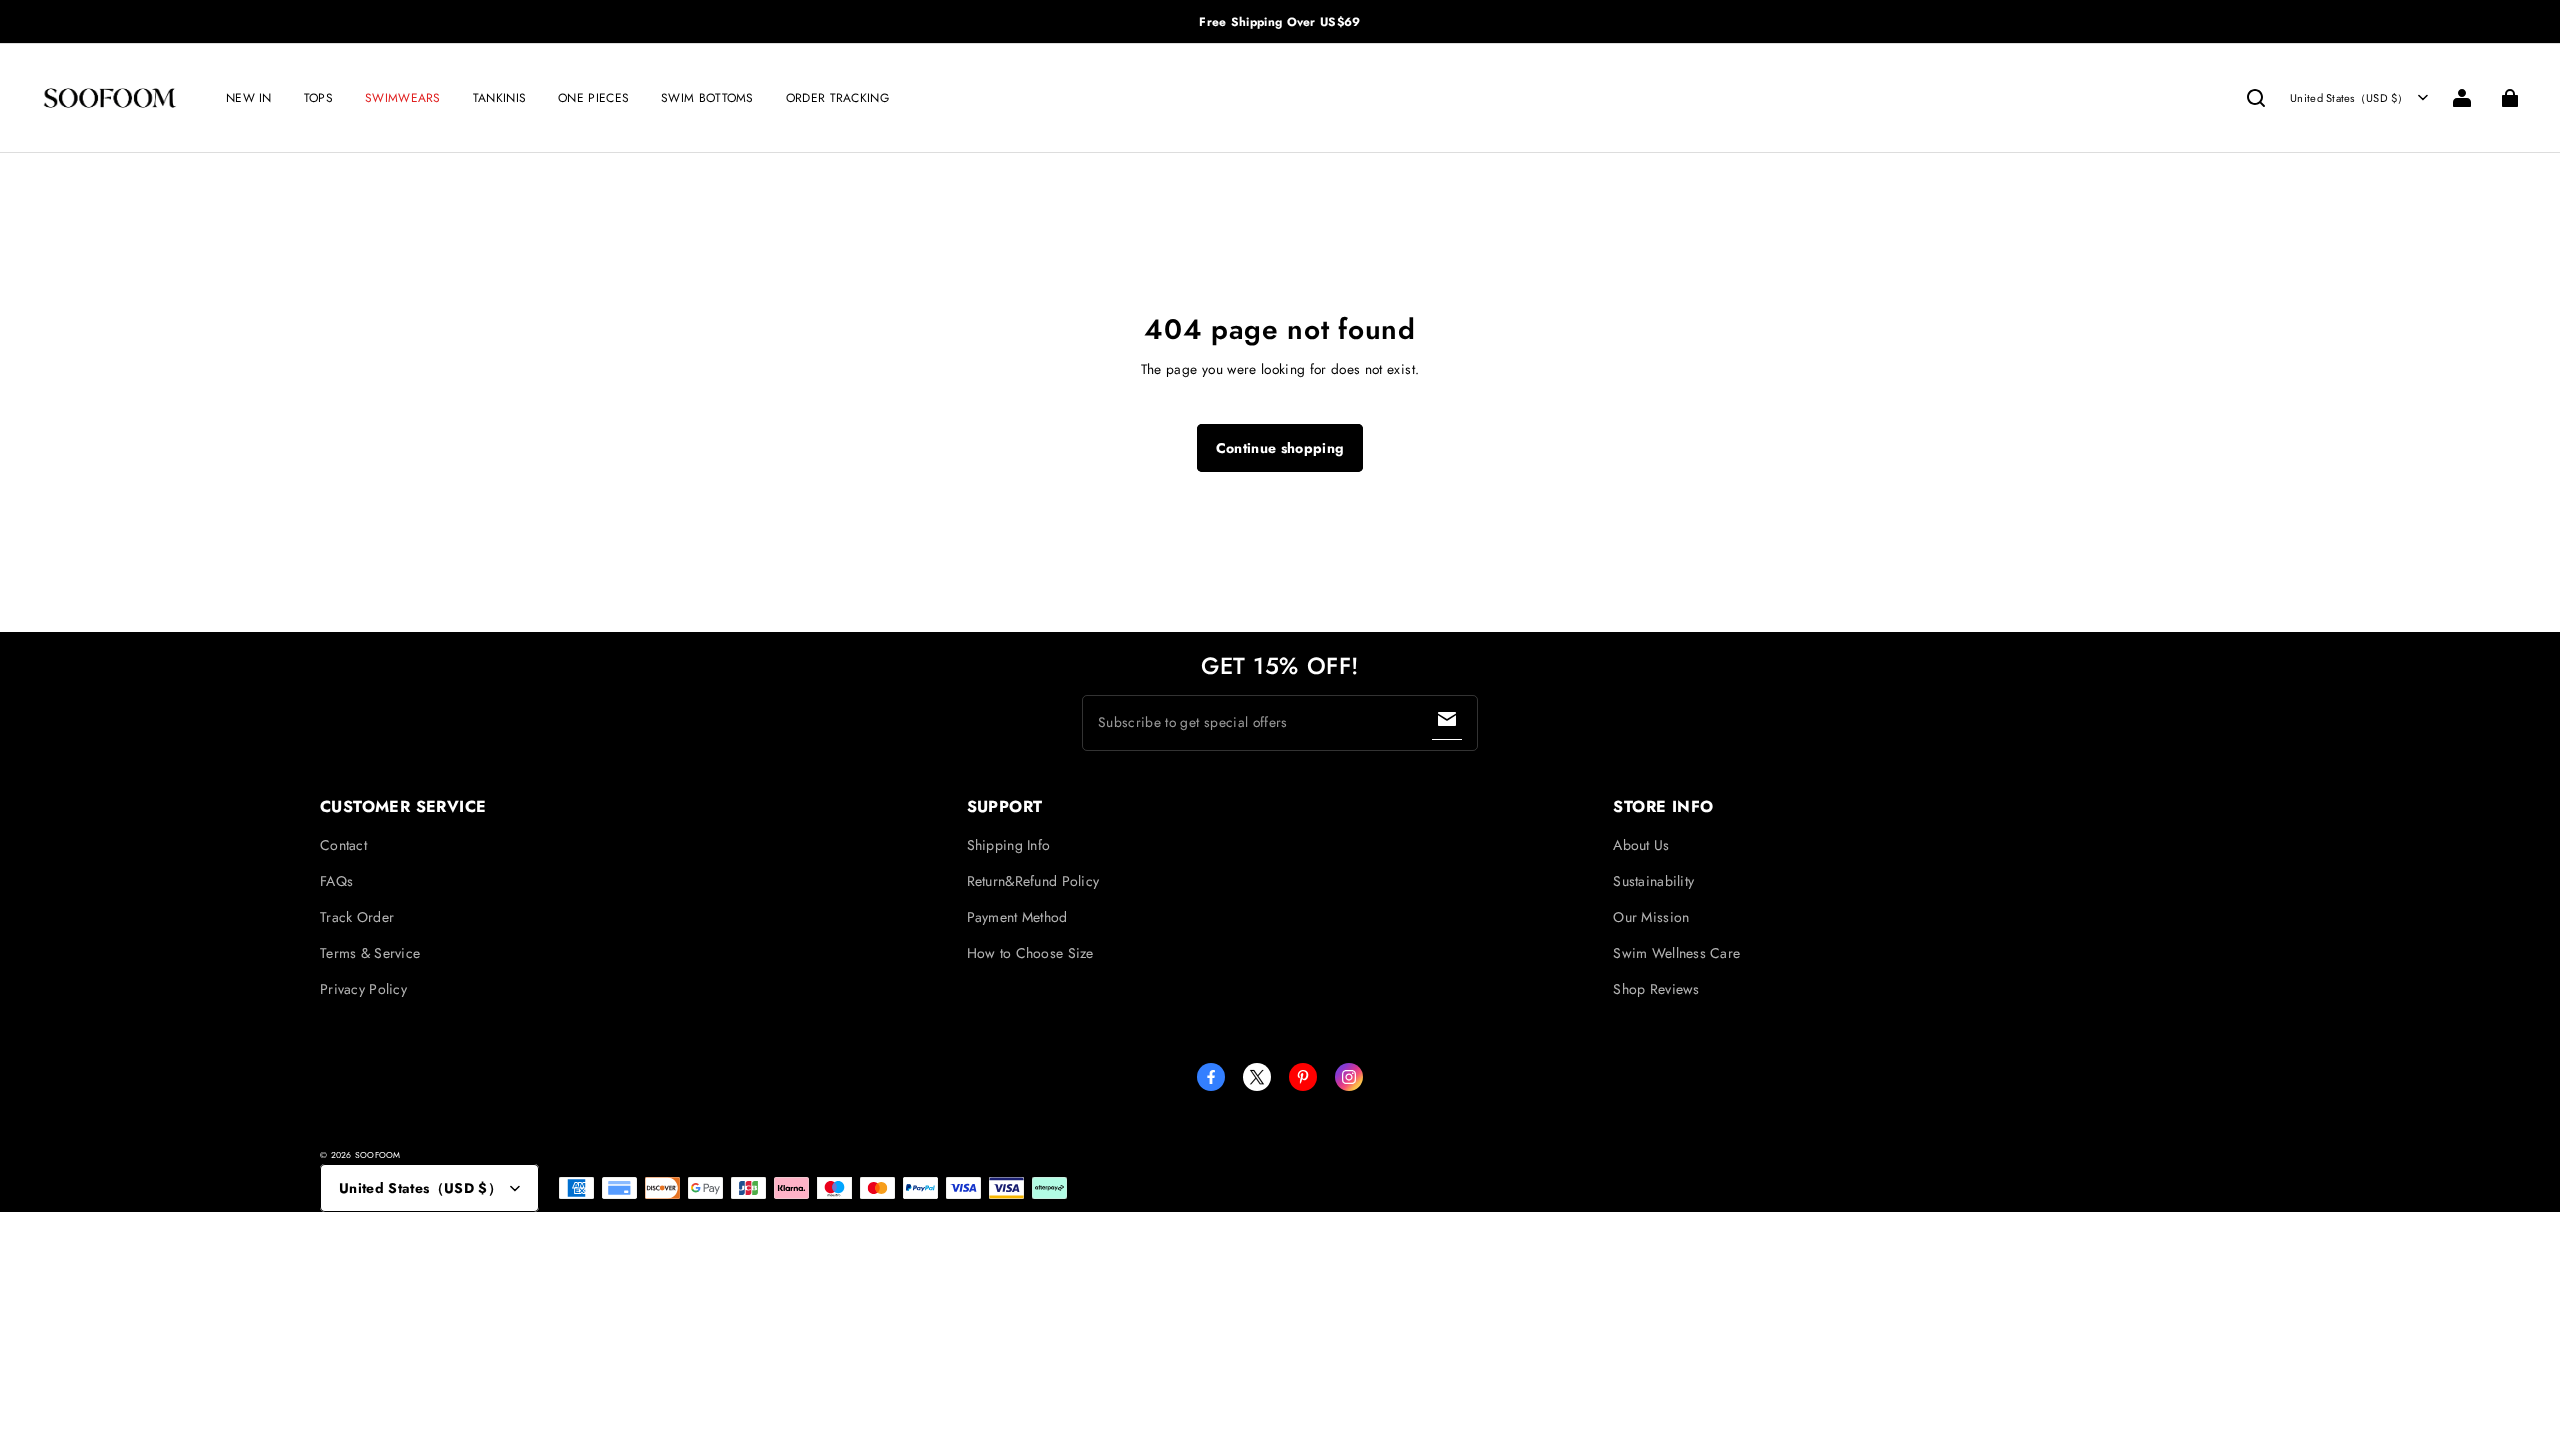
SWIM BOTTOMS (707, 98)
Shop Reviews (1656, 989)
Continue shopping (1280, 448)
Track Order (357, 917)
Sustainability (1653, 881)
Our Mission (1651, 917)
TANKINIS (499, 98)
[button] (2256, 98)
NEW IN (249, 98)
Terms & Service (370, 953)
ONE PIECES (593, 98)
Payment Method (1017, 917)
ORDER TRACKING (837, 98)
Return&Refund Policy (1033, 881)
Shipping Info (1009, 845)
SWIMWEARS (403, 98)
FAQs (336, 881)
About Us (1641, 845)
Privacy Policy (363, 989)
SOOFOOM (378, 1155)
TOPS (318, 98)
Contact (343, 845)
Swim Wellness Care (1676, 953)
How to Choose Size (1030, 953)
